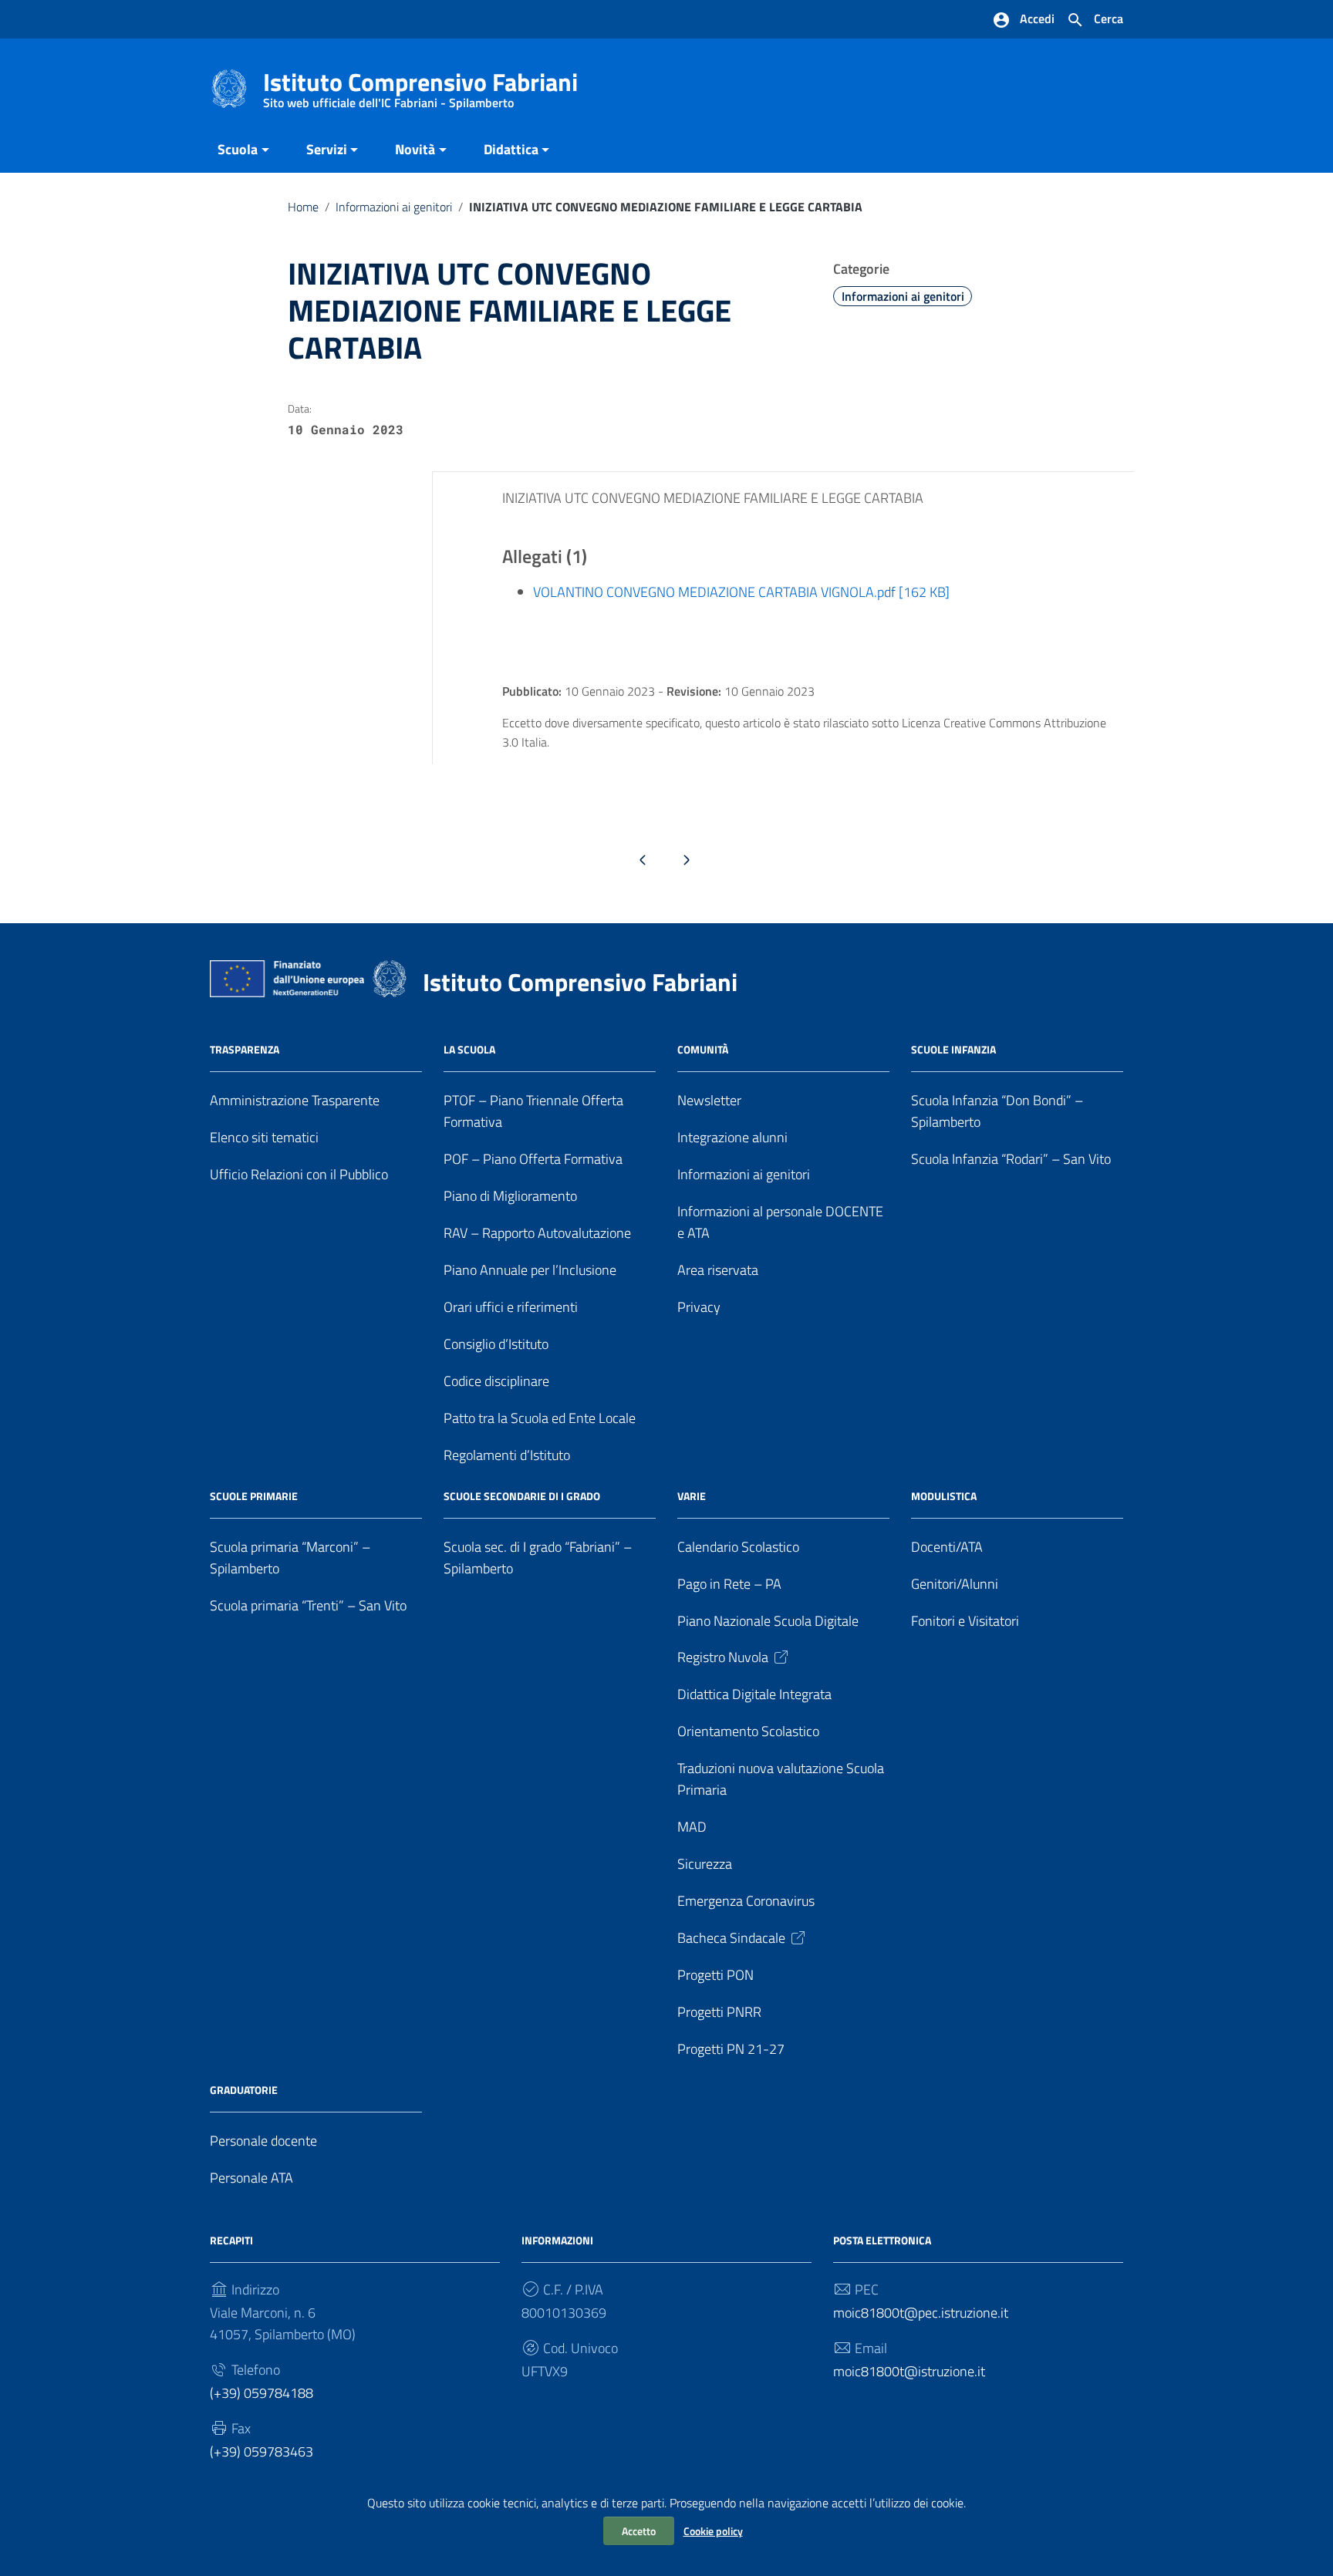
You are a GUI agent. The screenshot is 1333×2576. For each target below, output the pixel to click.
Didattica (511, 149)
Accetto (639, 2531)
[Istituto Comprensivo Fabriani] (229, 88)
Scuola (238, 149)
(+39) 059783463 (262, 2451)
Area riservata (718, 1270)
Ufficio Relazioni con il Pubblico (299, 1174)
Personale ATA (251, 2178)
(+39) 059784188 (262, 2393)
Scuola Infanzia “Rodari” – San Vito (1011, 1159)
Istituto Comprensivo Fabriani (420, 85)
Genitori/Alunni (955, 1584)
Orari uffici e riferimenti (511, 1307)
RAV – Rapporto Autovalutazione (537, 1233)
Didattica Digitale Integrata (754, 1694)
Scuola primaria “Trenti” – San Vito (308, 1605)
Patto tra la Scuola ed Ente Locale (540, 1418)
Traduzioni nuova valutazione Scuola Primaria (781, 1779)
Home (303, 207)
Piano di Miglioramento (510, 1196)
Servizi (327, 149)
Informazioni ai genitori (394, 207)
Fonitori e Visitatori (965, 1621)
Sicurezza (705, 1864)
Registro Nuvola (723, 1657)
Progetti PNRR (719, 2012)
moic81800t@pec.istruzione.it (921, 2313)
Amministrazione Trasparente (295, 1100)
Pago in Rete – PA (729, 1584)
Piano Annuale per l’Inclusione (530, 1270)
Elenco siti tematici (264, 1137)
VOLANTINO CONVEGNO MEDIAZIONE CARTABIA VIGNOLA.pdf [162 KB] (741, 592)
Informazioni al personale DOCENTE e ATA (780, 1222)
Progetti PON (715, 1975)
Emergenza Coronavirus (746, 1901)
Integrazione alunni (732, 1137)
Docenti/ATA (947, 1547)
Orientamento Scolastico (748, 1731)
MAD (692, 1827)
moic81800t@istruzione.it (909, 2371)
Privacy (699, 1307)
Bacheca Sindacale (731, 1938)
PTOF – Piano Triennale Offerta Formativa (533, 1111)
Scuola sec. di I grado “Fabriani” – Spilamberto (538, 1558)
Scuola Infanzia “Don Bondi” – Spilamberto (997, 1111)
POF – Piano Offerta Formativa (533, 1159)
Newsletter (709, 1100)
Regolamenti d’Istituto (507, 1455)
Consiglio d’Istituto (496, 1344)
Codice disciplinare (496, 1381)
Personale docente (263, 2141)
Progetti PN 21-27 (731, 2049)
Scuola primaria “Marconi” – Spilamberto (290, 1558)
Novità (415, 149)
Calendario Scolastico (738, 1547)
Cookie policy (713, 2531)
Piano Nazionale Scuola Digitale (768, 1621)
